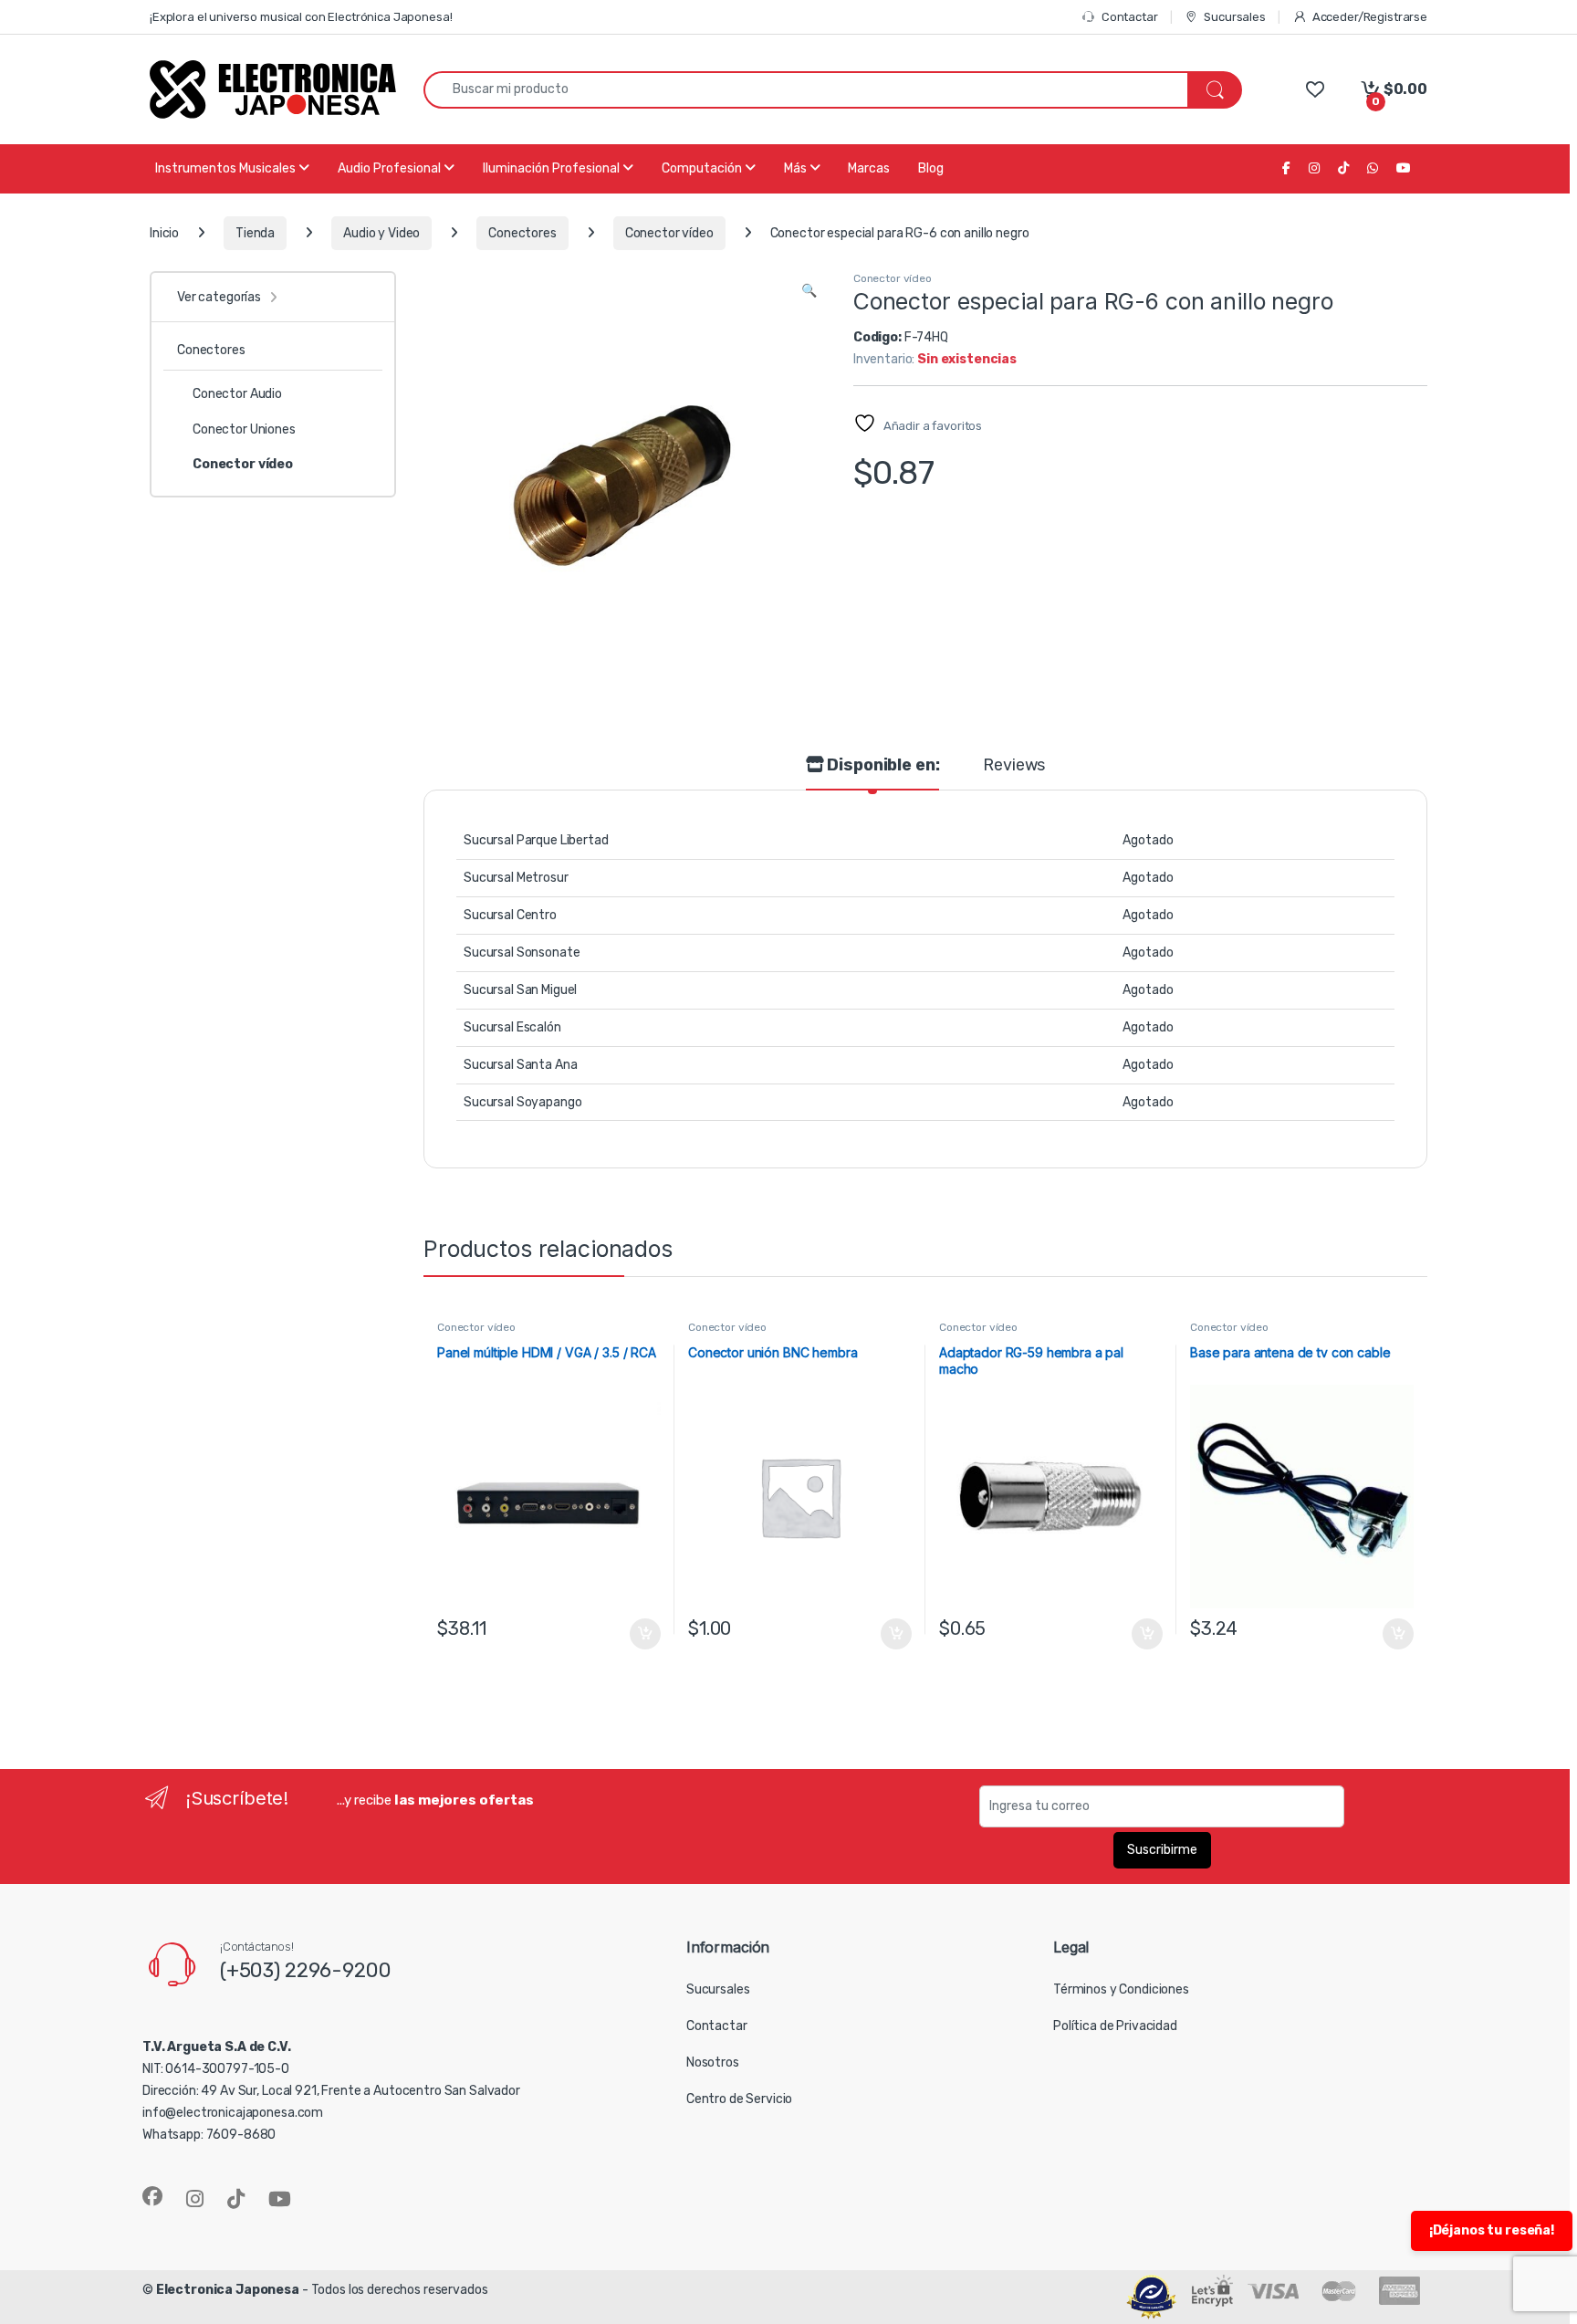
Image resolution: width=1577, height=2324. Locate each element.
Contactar (1130, 17)
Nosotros (713, 2062)
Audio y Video (381, 233)
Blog (931, 168)
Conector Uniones (244, 429)
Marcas (869, 168)
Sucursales (1234, 17)
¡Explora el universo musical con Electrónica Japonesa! (301, 17)
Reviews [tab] (1014, 766)
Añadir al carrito (641, 1634)
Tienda (255, 233)
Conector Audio (237, 394)
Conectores (522, 233)
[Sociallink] (152, 2196)
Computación (703, 168)
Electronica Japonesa (228, 2290)
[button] (809, 291)
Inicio (164, 233)
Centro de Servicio (739, 2099)
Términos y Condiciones (1121, 1989)
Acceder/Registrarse (1370, 17)
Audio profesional (391, 168)
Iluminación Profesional (553, 168)
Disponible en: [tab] (882, 766)
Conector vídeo (669, 233)
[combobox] (806, 90)
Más (797, 168)
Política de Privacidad (1115, 2026)
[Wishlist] (1315, 89)
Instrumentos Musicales (227, 168)
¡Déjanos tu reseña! (1492, 2230)
